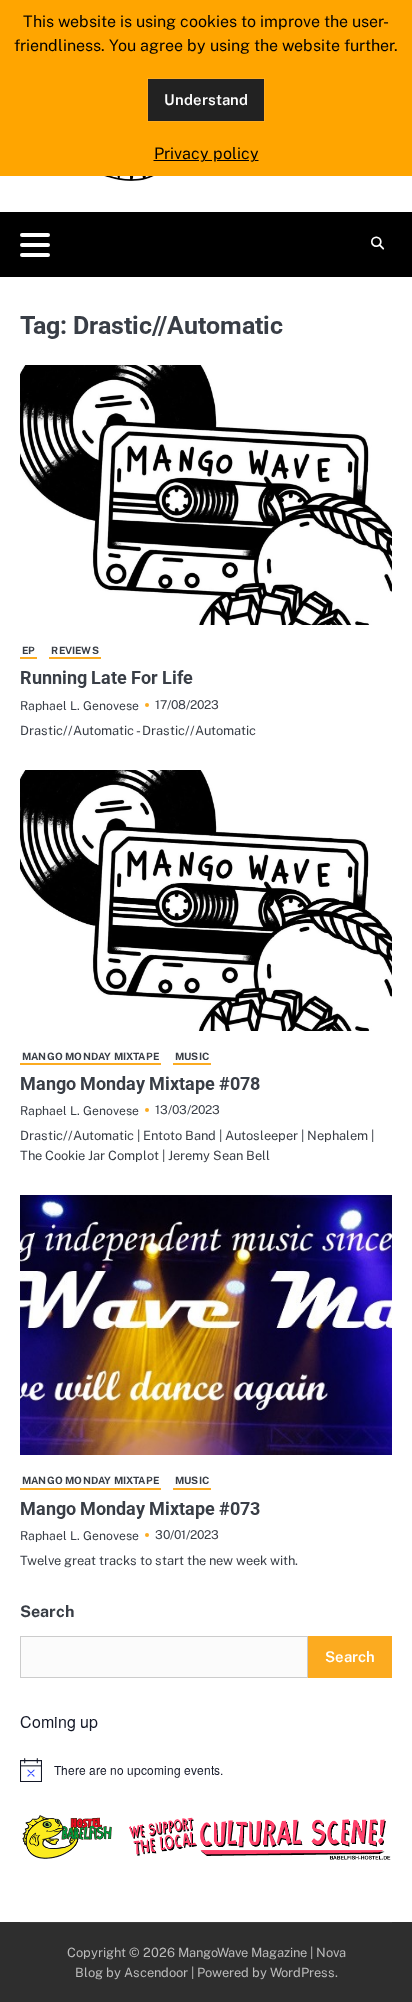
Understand (206, 99)
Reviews (74, 650)
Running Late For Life (106, 677)
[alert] (206, 1770)
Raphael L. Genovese (79, 705)
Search (47, 1611)
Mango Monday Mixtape (90, 1056)
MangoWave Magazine (242, 1952)
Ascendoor (156, 1972)
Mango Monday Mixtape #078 (140, 1083)
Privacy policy (206, 153)
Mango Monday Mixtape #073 (140, 1508)
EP (28, 650)
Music (192, 1056)
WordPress (302, 1972)
